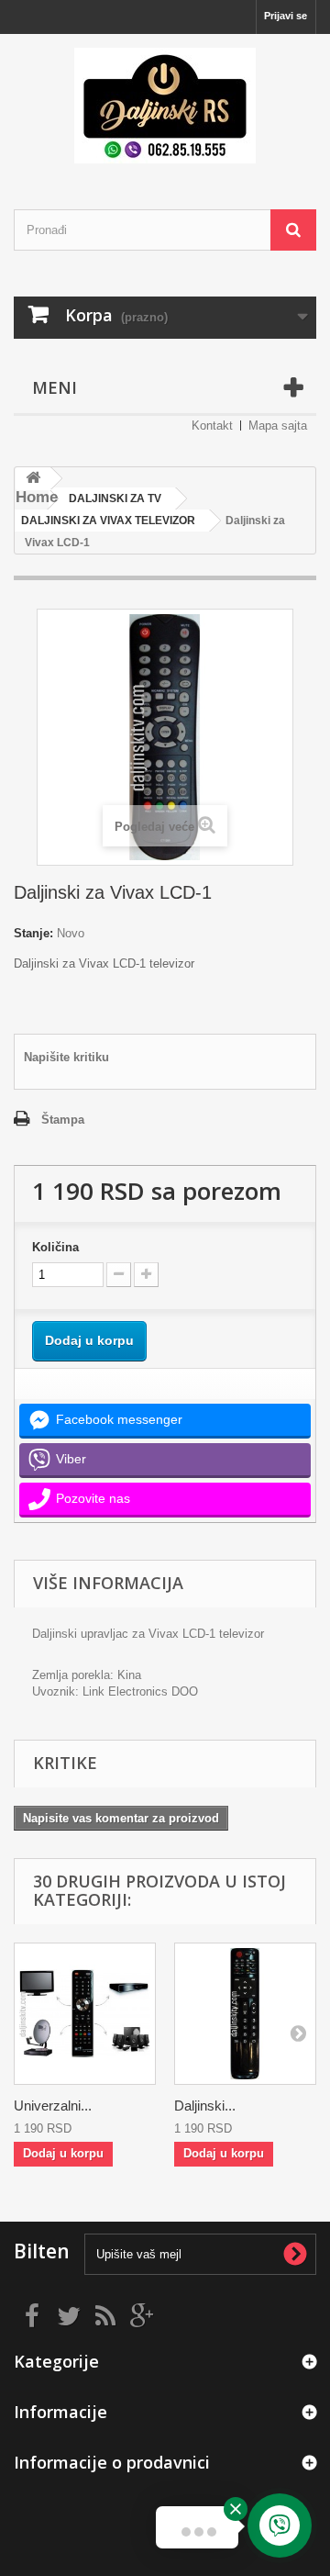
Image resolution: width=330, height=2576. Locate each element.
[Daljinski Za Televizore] (165, 106)
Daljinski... (205, 2106)
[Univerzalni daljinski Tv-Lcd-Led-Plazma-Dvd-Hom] (85, 2014)
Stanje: (33, 933)
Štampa (63, 1120)
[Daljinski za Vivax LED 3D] (245, 2014)
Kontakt (212, 426)
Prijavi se (286, 16)
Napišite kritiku (66, 1057)
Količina (55, 1247)
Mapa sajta (278, 426)
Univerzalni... (53, 2106)
